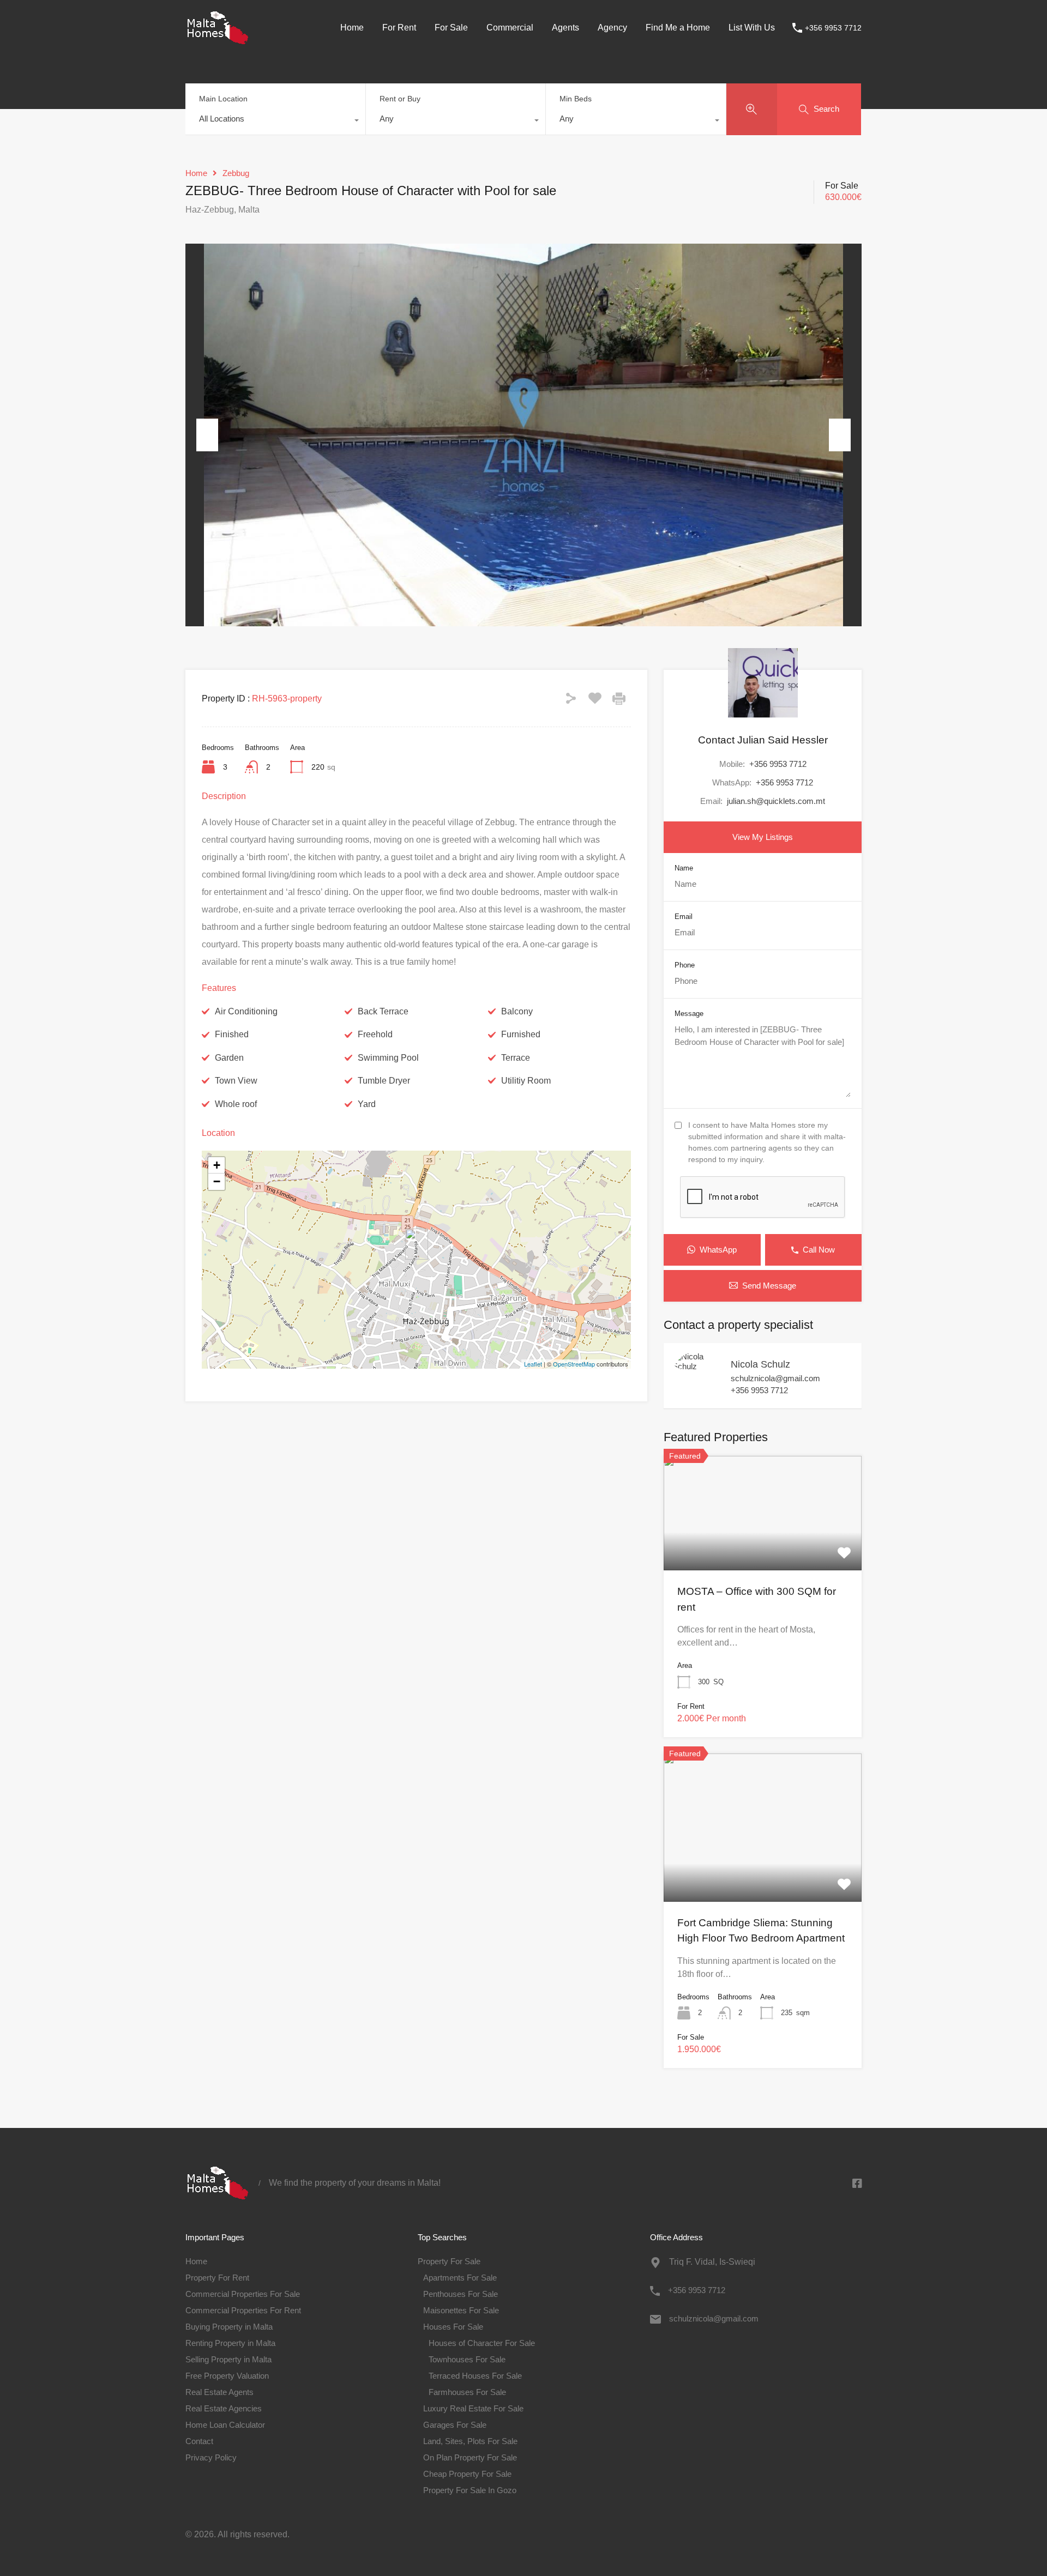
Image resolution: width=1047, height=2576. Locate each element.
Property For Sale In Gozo (470, 2490)
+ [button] (217, 1165)
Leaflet (533, 1364)
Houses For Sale (453, 2327)
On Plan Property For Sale (470, 2457)
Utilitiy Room (526, 1081)
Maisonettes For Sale (461, 2310)
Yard (367, 1104)
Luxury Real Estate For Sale (473, 2408)
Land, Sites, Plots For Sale (470, 2441)
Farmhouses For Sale (467, 2392)
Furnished (521, 1034)
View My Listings (763, 837)
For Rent (399, 28)
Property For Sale (449, 2261)
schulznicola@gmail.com (775, 1378)
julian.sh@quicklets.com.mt (776, 801)
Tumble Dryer (384, 1081)
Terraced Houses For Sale (475, 2376)
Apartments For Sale (460, 2278)
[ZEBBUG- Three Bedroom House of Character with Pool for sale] (417, 1244)
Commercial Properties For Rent (243, 2310)
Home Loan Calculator (225, 2425)
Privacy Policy (211, 2457)
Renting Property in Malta (230, 2343)
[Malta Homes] (218, 40)
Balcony (517, 1011)
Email (684, 917)
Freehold (375, 1034)
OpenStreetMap (574, 1364)
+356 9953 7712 (833, 28)
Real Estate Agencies (224, 2408)
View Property (763, 1547)
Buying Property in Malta (229, 2327)
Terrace (516, 1058)
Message (689, 1014)
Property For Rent (217, 2278)
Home (352, 28)
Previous (207, 435)
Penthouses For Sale (461, 2294)
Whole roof (236, 1104)
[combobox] (275, 122)
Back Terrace (383, 1011)
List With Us (752, 28)
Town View (236, 1081)
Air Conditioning (246, 1011)
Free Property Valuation (227, 2376)
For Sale (451, 28)
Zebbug (236, 173)
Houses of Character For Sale (482, 2343)
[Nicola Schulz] (696, 1366)
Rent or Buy (400, 99)
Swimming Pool (388, 1058)
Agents (565, 28)
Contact (199, 2441)
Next (840, 435)
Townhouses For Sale (467, 2359)
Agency (612, 28)
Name (684, 868)
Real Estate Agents (219, 2392)
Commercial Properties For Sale (243, 2294)
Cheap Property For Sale (467, 2474)
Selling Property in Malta (228, 2359)
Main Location (223, 99)
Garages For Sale (455, 2425)
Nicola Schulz (760, 1364)
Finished (232, 1034)
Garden (229, 1058)
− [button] (217, 1181)
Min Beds (576, 99)
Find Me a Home (678, 28)
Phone (685, 965)
